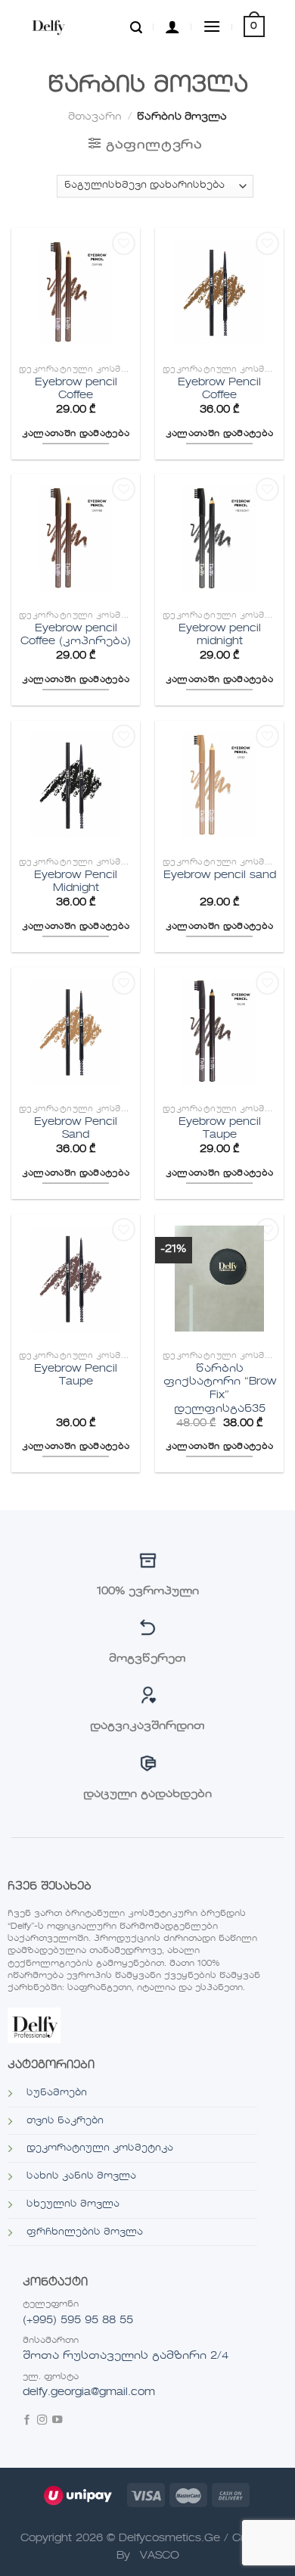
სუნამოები (57, 2093)
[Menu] (212, 26)
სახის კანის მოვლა (81, 2176)
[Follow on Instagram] (42, 2421)
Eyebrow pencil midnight (220, 635)
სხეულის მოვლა (73, 2204)
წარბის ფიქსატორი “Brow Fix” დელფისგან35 (220, 1389)
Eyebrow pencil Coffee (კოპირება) (76, 635)
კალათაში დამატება (76, 434)
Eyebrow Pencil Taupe (76, 1376)
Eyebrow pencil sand (220, 875)
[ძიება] (136, 26)
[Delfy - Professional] (65, 26)
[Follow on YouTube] (57, 2421)
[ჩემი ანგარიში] (172, 26)
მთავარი (95, 117)
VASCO (160, 2556)
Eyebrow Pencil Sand (76, 1129)
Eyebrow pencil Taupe (220, 1129)
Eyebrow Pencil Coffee (219, 389)
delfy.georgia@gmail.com (89, 2392)
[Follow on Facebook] (27, 2421)
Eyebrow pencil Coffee (76, 389)
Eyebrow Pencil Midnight (76, 882)
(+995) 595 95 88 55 (78, 2320)
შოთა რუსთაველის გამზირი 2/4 (126, 2356)
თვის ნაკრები (65, 2121)
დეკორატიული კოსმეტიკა (100, 2148)
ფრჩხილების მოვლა (85, 2232)
